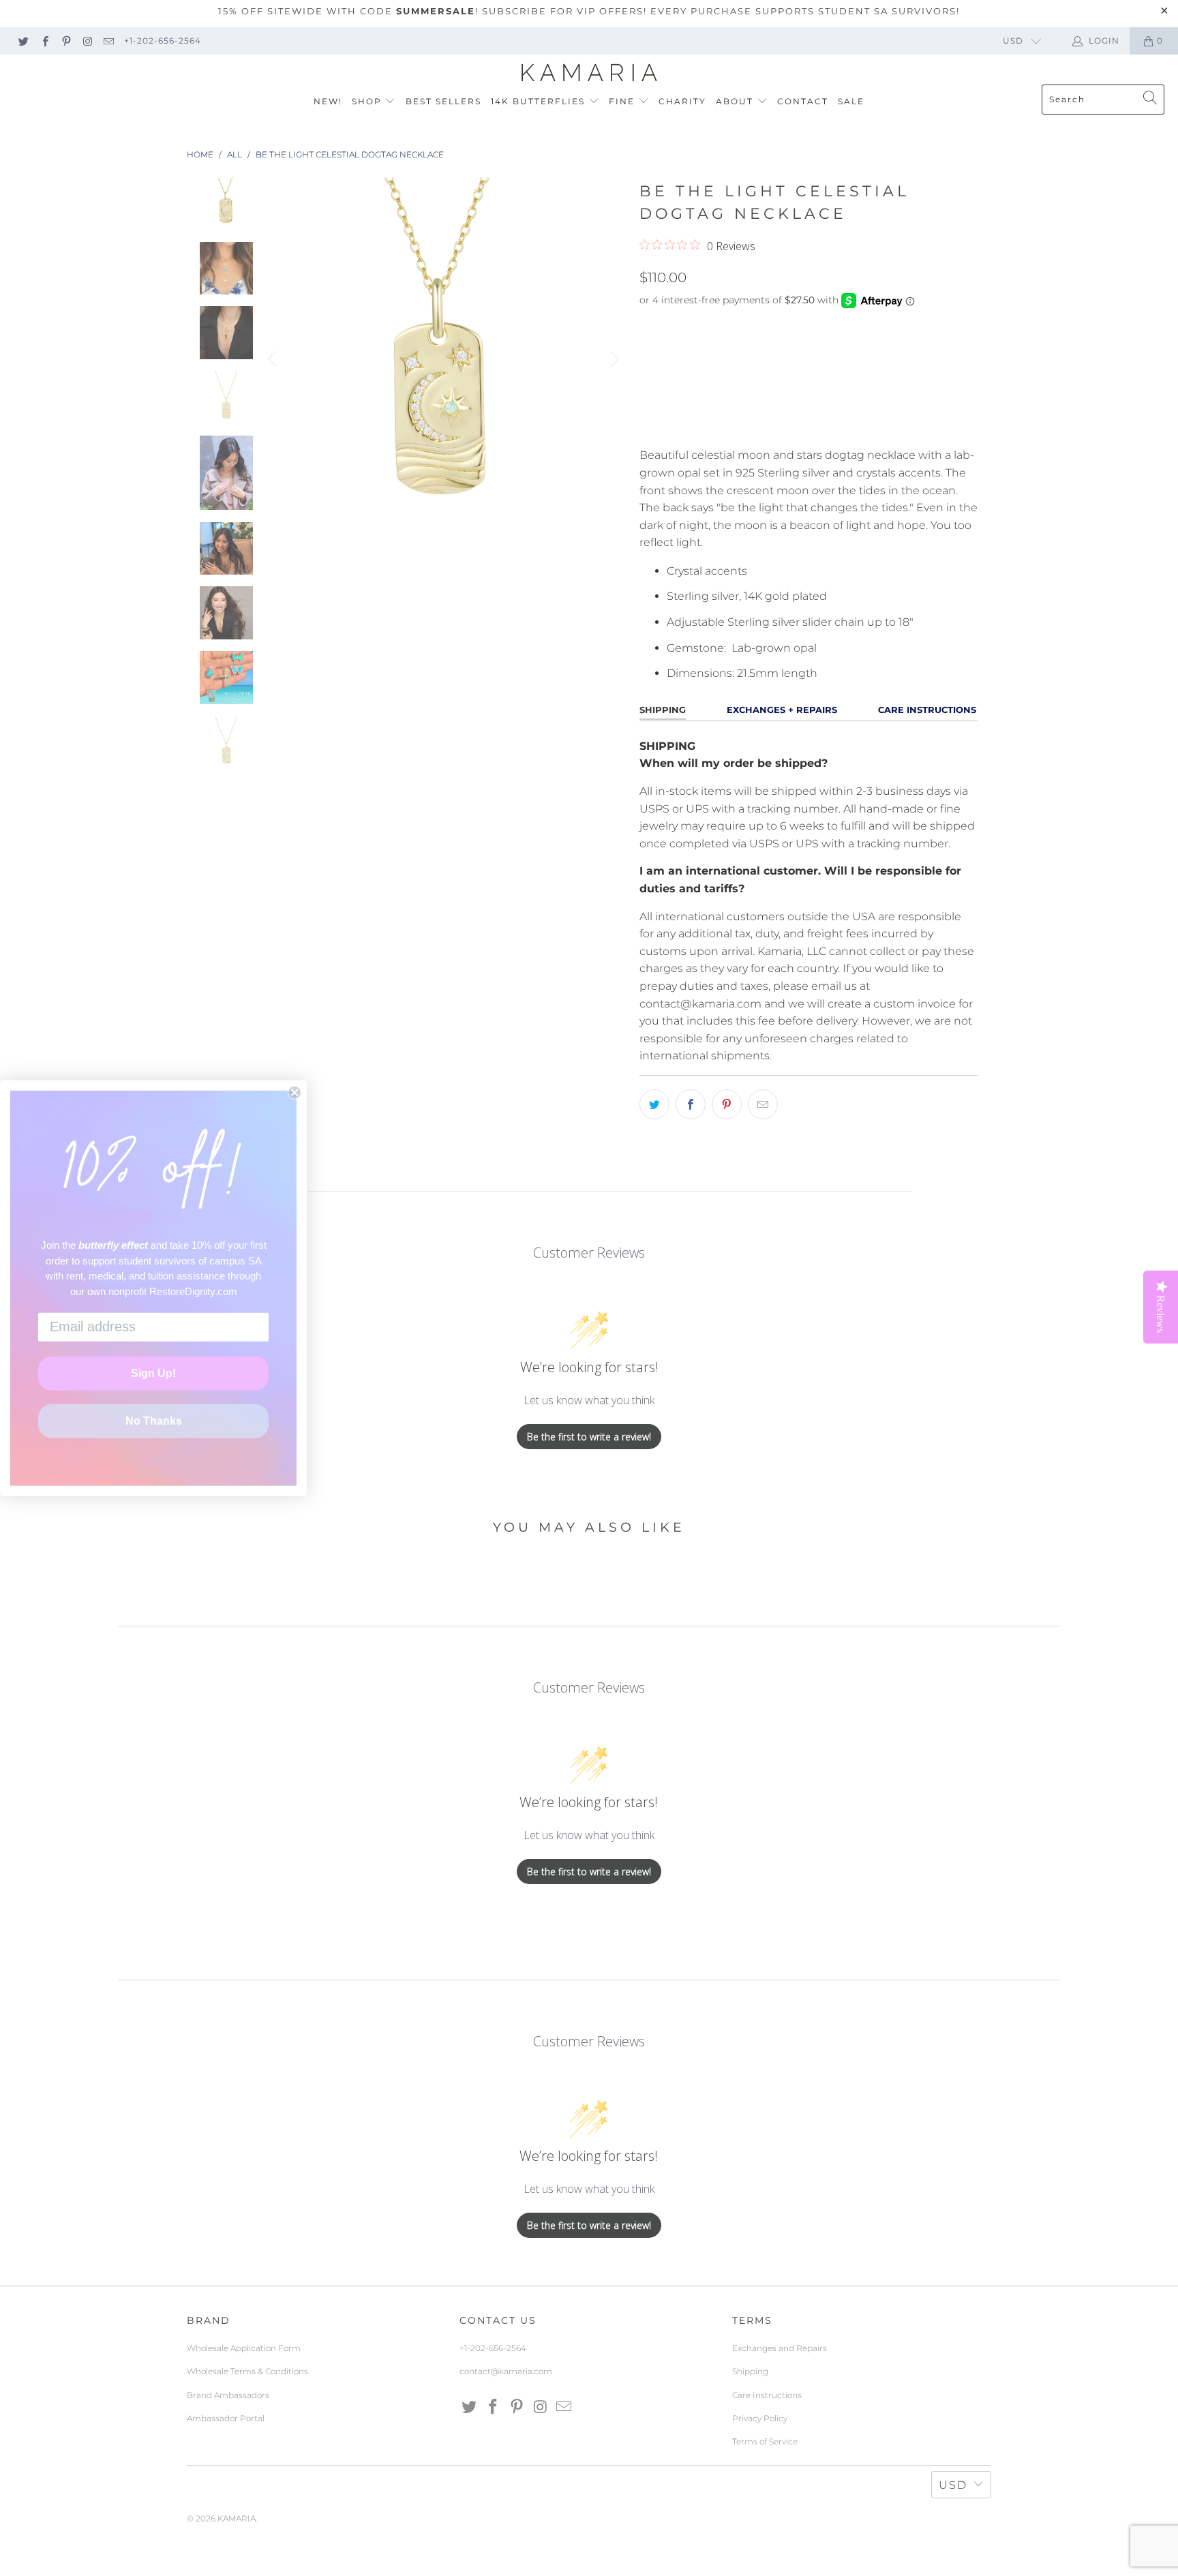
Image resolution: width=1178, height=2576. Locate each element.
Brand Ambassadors (228, 2395)
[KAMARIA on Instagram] (87, 41)
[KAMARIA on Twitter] (23, 41)
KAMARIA (237, 2518)
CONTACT (803, 101)
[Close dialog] (294, 1092)
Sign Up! (153, 1373)
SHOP (368, 101)
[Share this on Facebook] (691, 1104)
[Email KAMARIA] (108, 41)
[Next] (613, 359)
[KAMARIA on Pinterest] (66, 41)
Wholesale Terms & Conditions (247, 2371)
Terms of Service (765, 2441)
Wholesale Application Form (244, 2348)
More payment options (891, 428)
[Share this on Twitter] (654, 1104)
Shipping (750, 2371)
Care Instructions (767, 2395)
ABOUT (736, 101)
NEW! (328, 101)
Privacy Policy (760, 2418)
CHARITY (682, 101)
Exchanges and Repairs (780, 2348)
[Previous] (274, 359)
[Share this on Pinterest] (727, 1104)
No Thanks (154, 1421)
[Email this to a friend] (763, 1104)
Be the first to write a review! (589, 1437)
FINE (623, 101)
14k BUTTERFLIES (540, 101)
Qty (649, 328)
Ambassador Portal (226, 2418)
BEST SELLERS (443, 101)
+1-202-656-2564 (163, 41)
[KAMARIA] (589, 73)
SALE (851, 101)
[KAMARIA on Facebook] (44, 41)
